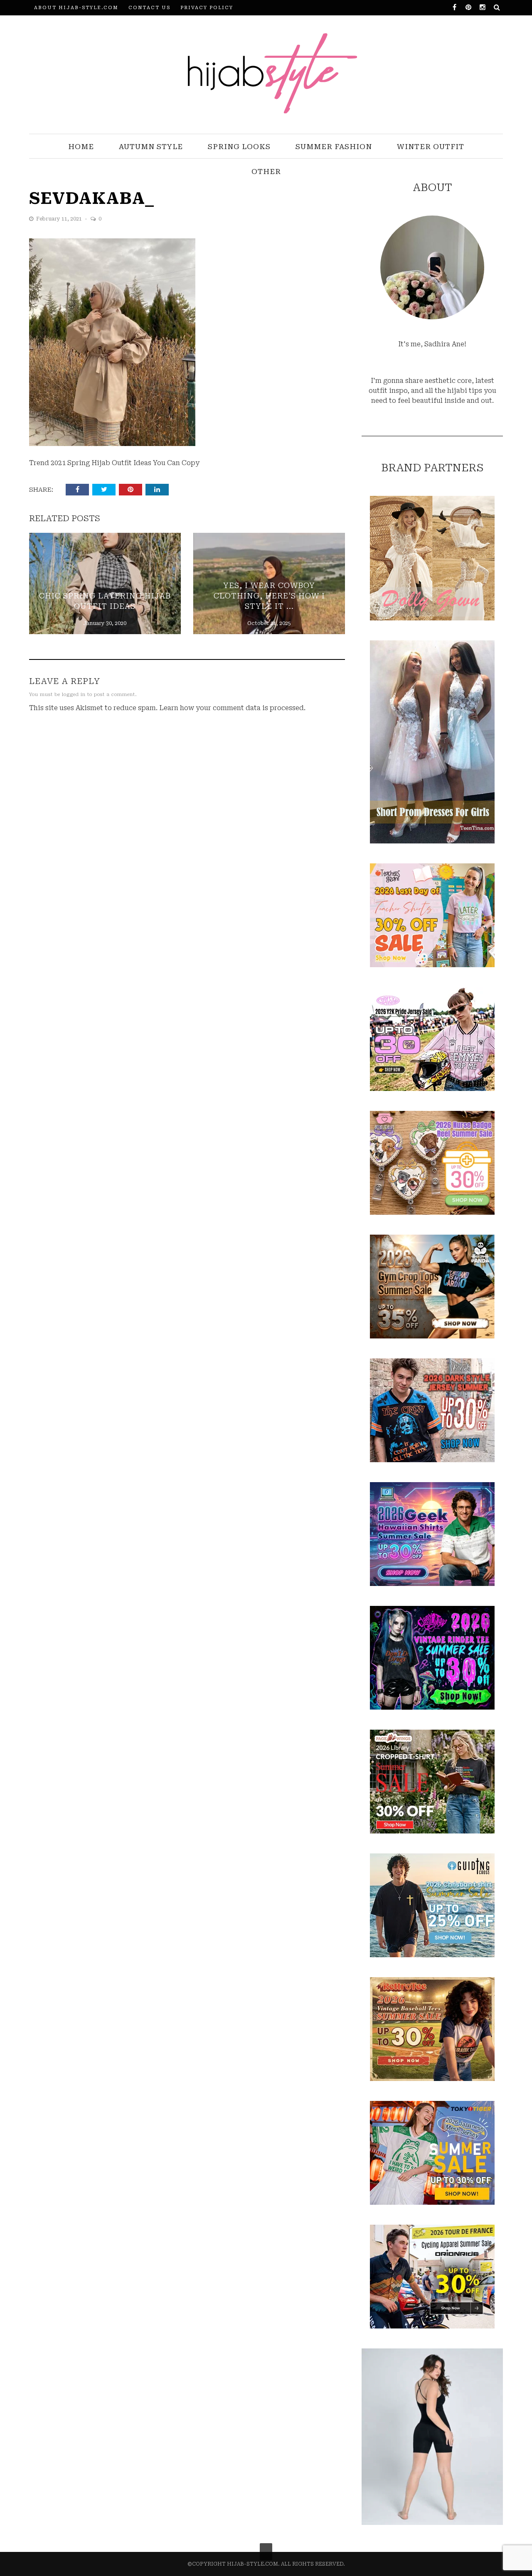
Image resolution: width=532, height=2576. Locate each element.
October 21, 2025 (269, 623)
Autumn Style (151, 147)
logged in (74, 695)
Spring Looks (239, 147)
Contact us (149, 8)
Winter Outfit (431, 147)
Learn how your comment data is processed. (232, 708)
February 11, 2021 (60, 219)
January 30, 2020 (105, 623)
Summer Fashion (334, 147)
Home (81, 147)
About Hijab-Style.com (76, 8)
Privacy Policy (207, 8)
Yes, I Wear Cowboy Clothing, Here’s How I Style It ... (269, 596)
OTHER (266, 172)
